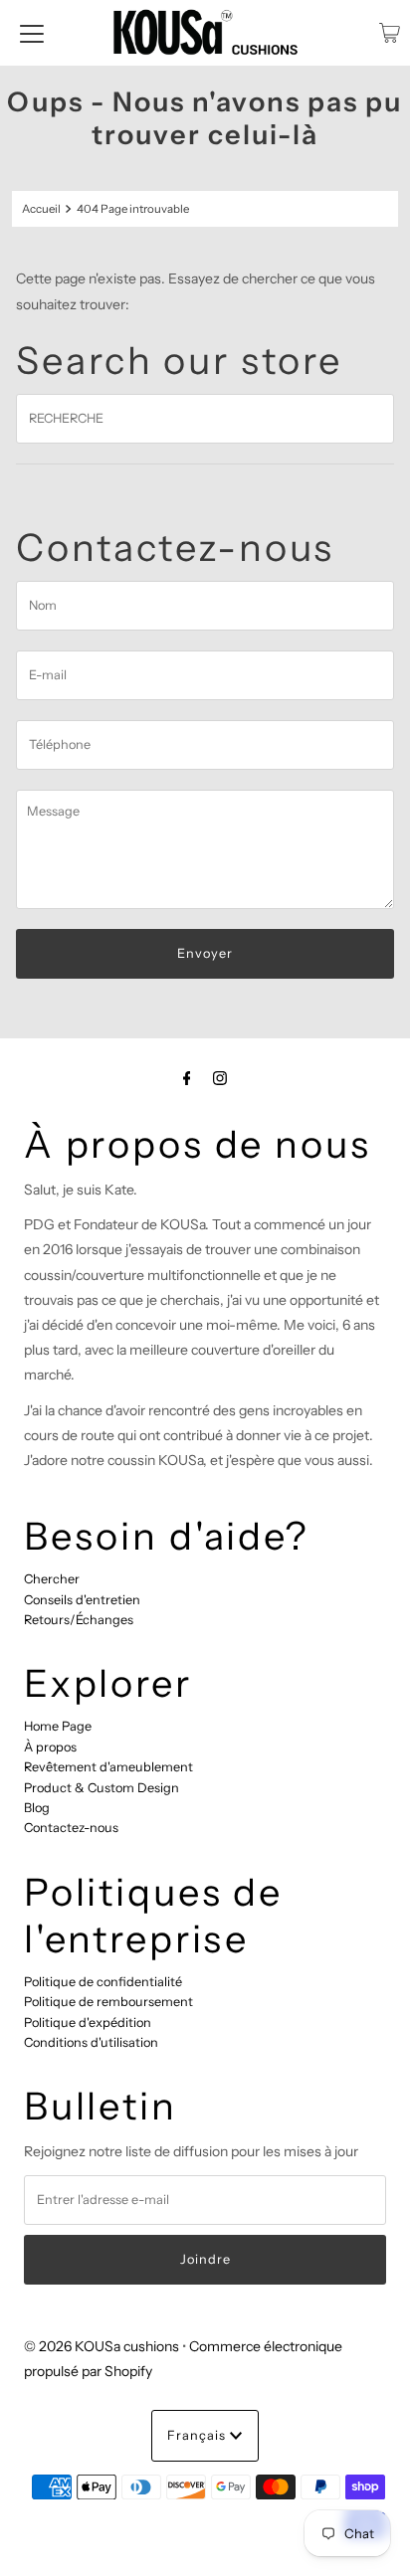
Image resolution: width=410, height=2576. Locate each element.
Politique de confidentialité (103, 1982)
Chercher (52, 1579)
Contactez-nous (71, 1828)
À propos (50, 1747)
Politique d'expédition (88, 2023)
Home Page (58, 1726)
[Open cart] (390, 33)
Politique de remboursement (108, 2002)
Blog (37, 1808)
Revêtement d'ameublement (108, 1767)
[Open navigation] (32, 33)
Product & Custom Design (102, 1788)
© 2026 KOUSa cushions (102, 2346)
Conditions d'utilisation (91, 2042)
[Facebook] (187, 1078)
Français (199, 2435)
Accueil (41, 209)
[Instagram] (220, 1078)
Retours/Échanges (79, 1620)
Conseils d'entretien (82, 1600)
